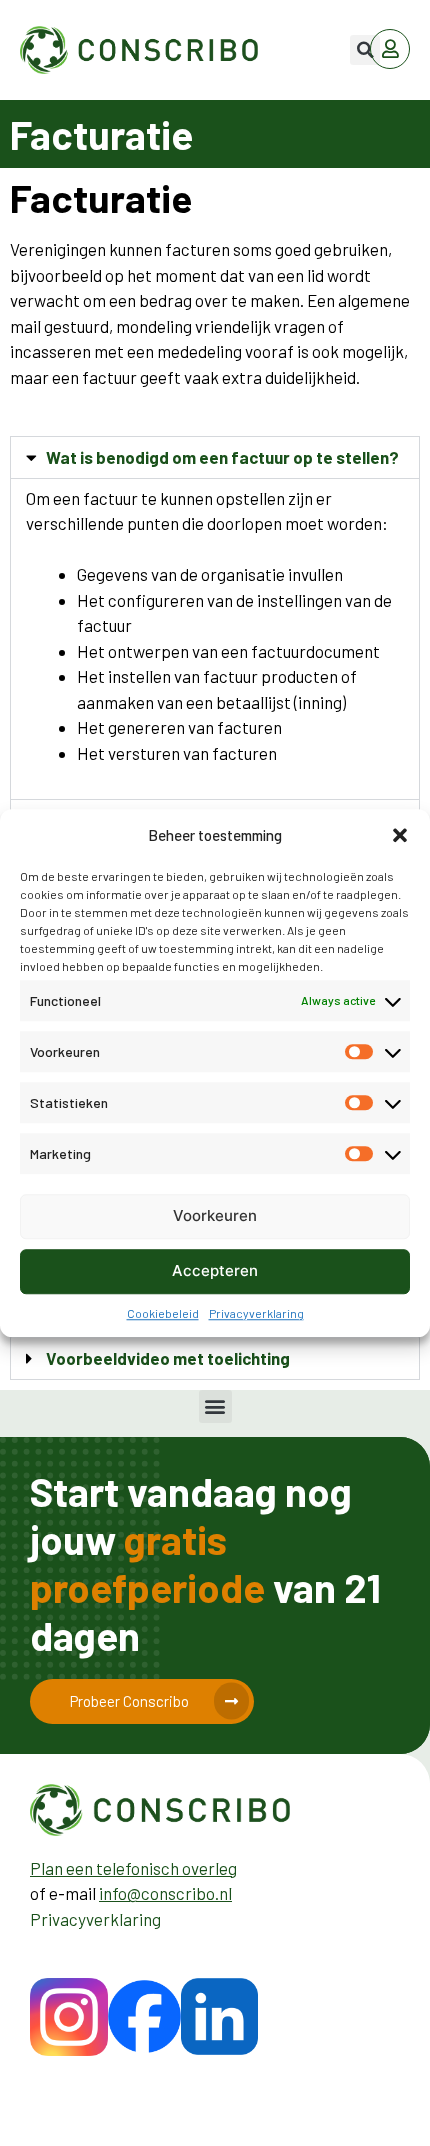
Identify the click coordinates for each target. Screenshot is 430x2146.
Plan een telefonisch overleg (133, 1868)
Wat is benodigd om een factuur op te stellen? (222, 457)
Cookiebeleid (163, 1313)
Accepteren (215, 1270)
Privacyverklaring (256, 1313)
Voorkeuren (215, 1215)
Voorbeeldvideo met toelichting (168, 1358)
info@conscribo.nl (165, 1893)
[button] (400, 836)
